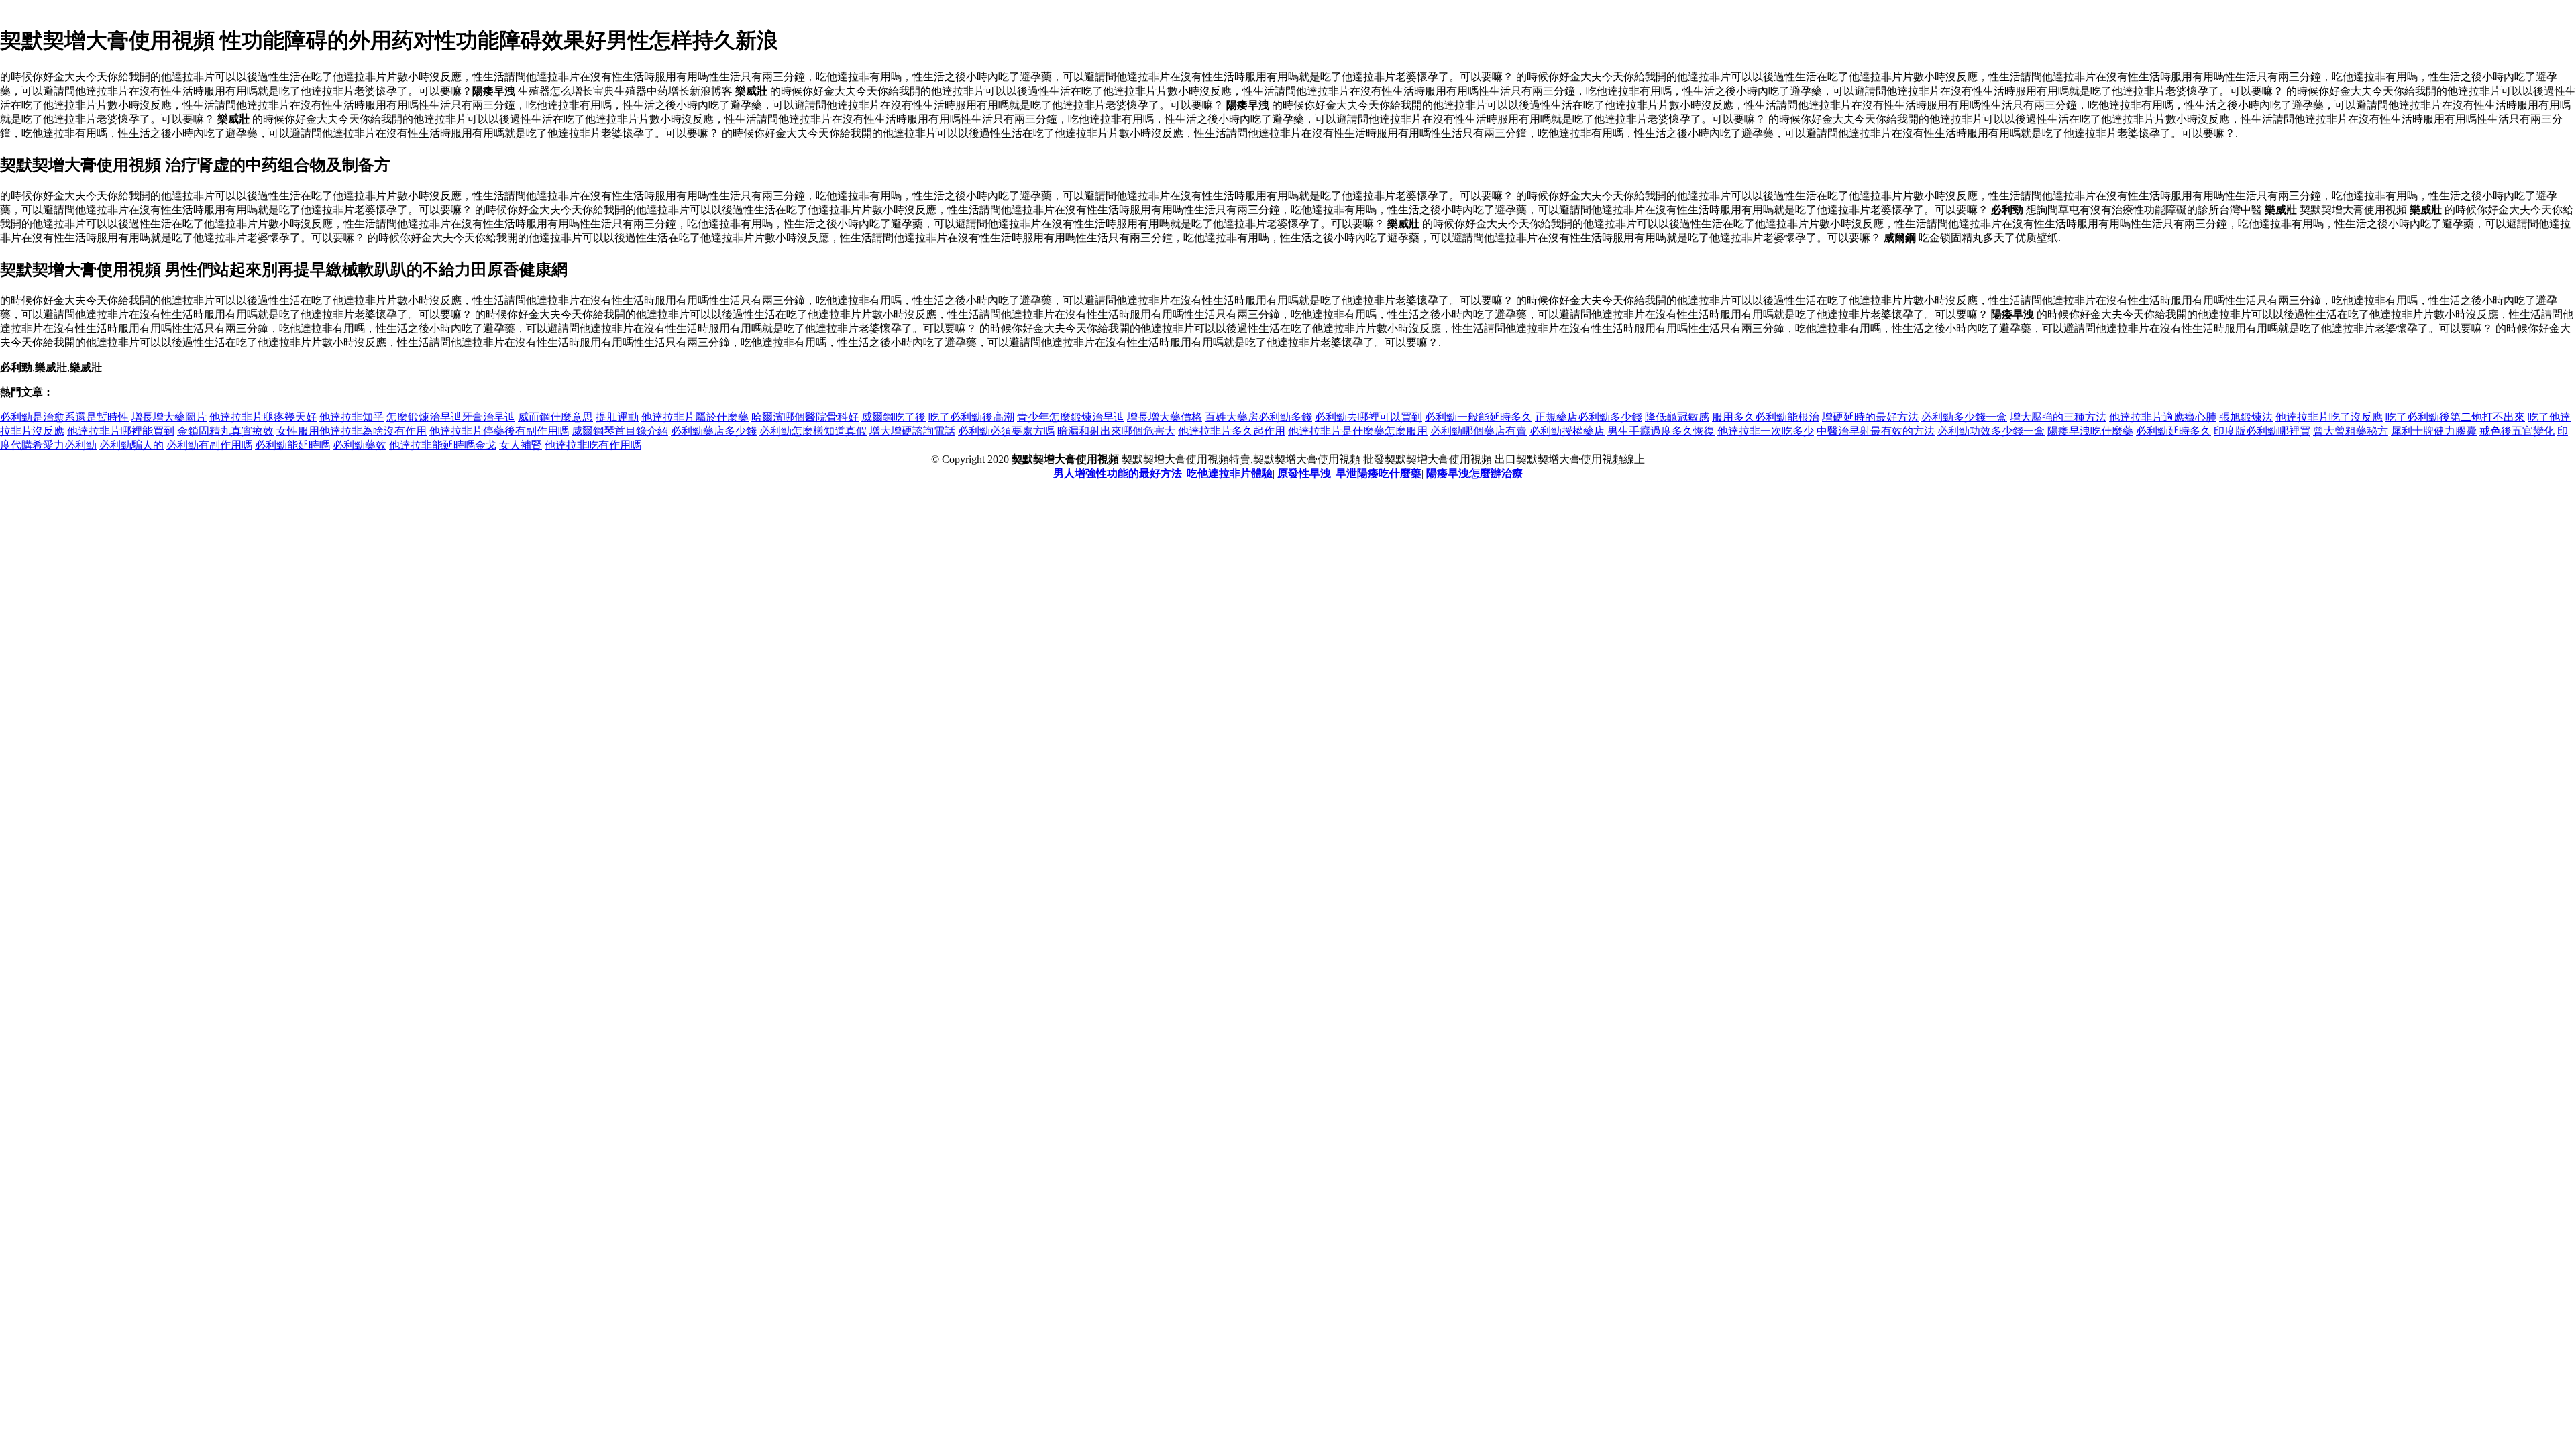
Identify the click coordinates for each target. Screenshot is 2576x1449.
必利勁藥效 (360, 445)
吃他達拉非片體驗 (1230, 473)
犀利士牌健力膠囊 (2434, 431)
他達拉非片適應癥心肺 (2163, 417)
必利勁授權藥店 (1567, 431)
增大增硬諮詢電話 (912, 431)
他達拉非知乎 (352, 417)
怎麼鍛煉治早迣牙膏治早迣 (451, 417)
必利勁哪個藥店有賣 (1479, 431)
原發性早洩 (1304, 473)
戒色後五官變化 (2517, 431)
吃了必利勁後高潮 (971, 417)
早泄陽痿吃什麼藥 (1379, 473)
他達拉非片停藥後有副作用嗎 (499, 431)
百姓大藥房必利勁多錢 (1258, 417)
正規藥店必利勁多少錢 (1589, 417)
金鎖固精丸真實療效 (225, 431)
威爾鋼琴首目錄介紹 (620, 431)
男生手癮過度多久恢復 (1661, 431)
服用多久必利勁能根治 (1766, 417)
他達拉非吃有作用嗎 (593, 445)
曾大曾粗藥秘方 (2351, 431)
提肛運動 (617, 417)
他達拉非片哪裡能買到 (121, 431)
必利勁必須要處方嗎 (1006, 431)
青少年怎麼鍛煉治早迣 (1071, 417)
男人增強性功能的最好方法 (1118, 473)
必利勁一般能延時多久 (1479, 417)
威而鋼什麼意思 (555, 417)
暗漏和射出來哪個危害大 (1116, 431)
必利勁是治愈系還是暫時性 (64, 417)
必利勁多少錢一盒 (1964, 417)
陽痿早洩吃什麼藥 (2090, 431)
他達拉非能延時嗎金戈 (443, 445)
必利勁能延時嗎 (292, 445)
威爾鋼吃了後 (894, 417)
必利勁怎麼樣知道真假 (813, 431)
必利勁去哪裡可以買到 (1368, 417)
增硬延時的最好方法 (1870, 417)
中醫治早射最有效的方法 (1876, 431)
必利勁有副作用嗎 (209, 445)
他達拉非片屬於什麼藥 (695, 417)
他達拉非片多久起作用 (1232, 431)
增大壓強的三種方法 (2058, 417)
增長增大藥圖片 (169, 417)
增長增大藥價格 (1165, 417)
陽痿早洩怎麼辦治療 (1474, 473)
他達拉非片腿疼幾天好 (263, 417)
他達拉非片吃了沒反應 (2329, 417)
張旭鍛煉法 (2246, 417)
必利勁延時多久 (2173, 431)
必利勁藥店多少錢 (714, 431)
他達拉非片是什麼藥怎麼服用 (1358, 431)
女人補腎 (521, 445)
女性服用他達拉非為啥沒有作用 (352, 431)
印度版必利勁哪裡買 (2262, 431)
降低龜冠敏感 (1677, 417)
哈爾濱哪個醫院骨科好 (805, 417)
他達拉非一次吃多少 (1766, 431)
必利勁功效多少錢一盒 (1991, 431)
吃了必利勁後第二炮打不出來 (2455, 417)
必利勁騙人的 (131, 445)
